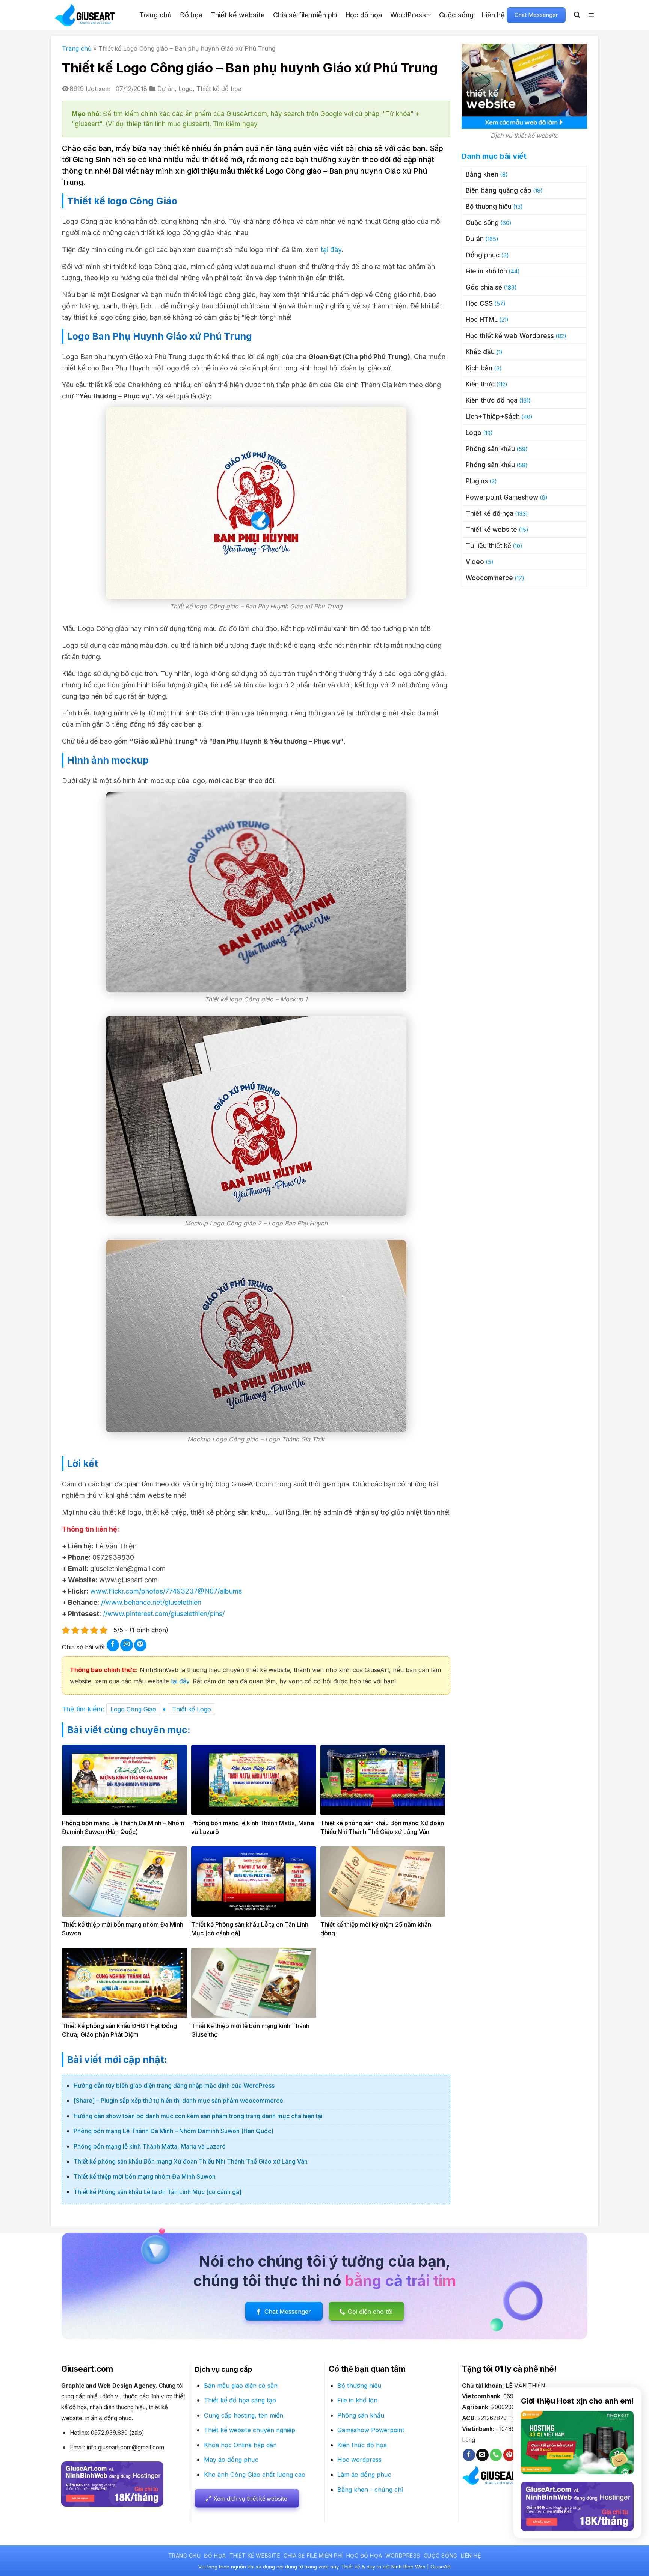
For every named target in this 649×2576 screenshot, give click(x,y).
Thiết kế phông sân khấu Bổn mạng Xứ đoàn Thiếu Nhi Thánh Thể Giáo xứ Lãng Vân (191, 2161)
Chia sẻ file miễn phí (305, 15)
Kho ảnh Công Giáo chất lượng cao (255, 2475)
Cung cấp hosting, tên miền (244, 2415)
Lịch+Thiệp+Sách (493, 417)
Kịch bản (479, 368)
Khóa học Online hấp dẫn (240, 2445)
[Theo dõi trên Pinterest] (509, 2455)
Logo (186, 89)
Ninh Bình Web (408, 2567)
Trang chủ (155, 15)
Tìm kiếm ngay (235, 124)
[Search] (577, 15)
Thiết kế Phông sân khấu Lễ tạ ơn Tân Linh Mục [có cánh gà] (158, 2192)
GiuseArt (441, 2567)
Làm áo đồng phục (364, 2475)
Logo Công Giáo (133, 1709)
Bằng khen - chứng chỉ (370, 2490)
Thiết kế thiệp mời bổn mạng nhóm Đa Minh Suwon (145, 2176)
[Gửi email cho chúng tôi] (482, 2455)
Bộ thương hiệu (489, 207)
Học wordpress (359, 2460)
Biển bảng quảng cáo (499, 190)
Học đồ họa (364, 15)
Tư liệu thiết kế (488, 546)
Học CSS (479, 303)
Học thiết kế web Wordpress (510, 336)
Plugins (477, 481)
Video (475, 562)
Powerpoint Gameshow (502, 497)
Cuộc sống (456, 15)
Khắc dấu (480, 352)
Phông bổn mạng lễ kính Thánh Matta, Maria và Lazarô (150, 2146)
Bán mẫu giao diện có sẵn (241, 2386)
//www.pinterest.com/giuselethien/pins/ (163, 1614)
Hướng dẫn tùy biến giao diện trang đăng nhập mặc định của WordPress (174, 2086)
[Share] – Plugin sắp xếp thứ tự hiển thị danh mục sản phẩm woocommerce (178, 2101)
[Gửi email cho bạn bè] (126, 1645)
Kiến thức (480, 384)
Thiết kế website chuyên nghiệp (250, 2430)
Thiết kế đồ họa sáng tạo (240, 2400)
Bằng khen (482, 174)
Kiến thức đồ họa (492, 400)
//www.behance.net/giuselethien (151, 1602)
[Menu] (591, 15)
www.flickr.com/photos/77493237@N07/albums (165, 1591)
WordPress (408, 15)
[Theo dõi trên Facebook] (469, 2455)
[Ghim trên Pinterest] (140, 1645)
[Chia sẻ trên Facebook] (113, 1645)
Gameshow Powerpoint (371, 2430)
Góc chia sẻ (484, 287)
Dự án (166, 89)
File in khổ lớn (486, 271)
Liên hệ (493, 15)
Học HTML (482, 320)
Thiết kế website (238, 15)
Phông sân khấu (490, 449)
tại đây (331, 250)
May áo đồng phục (231, 2460)
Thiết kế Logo (192, 1709)
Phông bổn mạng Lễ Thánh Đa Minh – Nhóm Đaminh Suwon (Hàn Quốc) (174, 2131)
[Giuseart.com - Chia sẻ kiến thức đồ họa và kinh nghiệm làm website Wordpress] (91, 15)
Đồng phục (483, 255)
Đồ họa (191, 15)
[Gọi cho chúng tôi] (496, 2455)
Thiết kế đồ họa (219, 89)
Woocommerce (489, 578)
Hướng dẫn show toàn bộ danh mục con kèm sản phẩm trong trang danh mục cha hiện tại (198, 2116)
